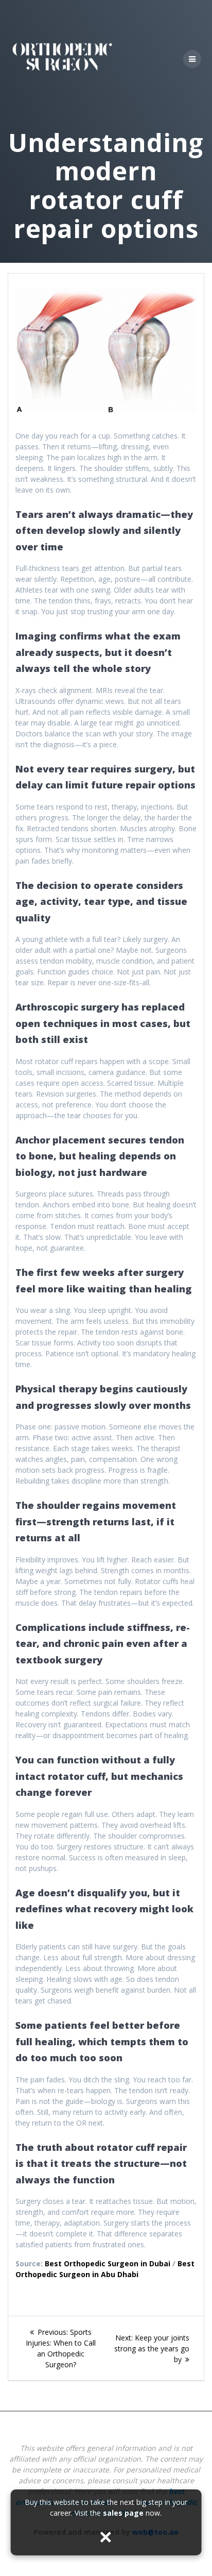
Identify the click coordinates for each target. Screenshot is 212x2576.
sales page (123, 2513)
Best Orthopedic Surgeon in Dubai (108, 2263)
